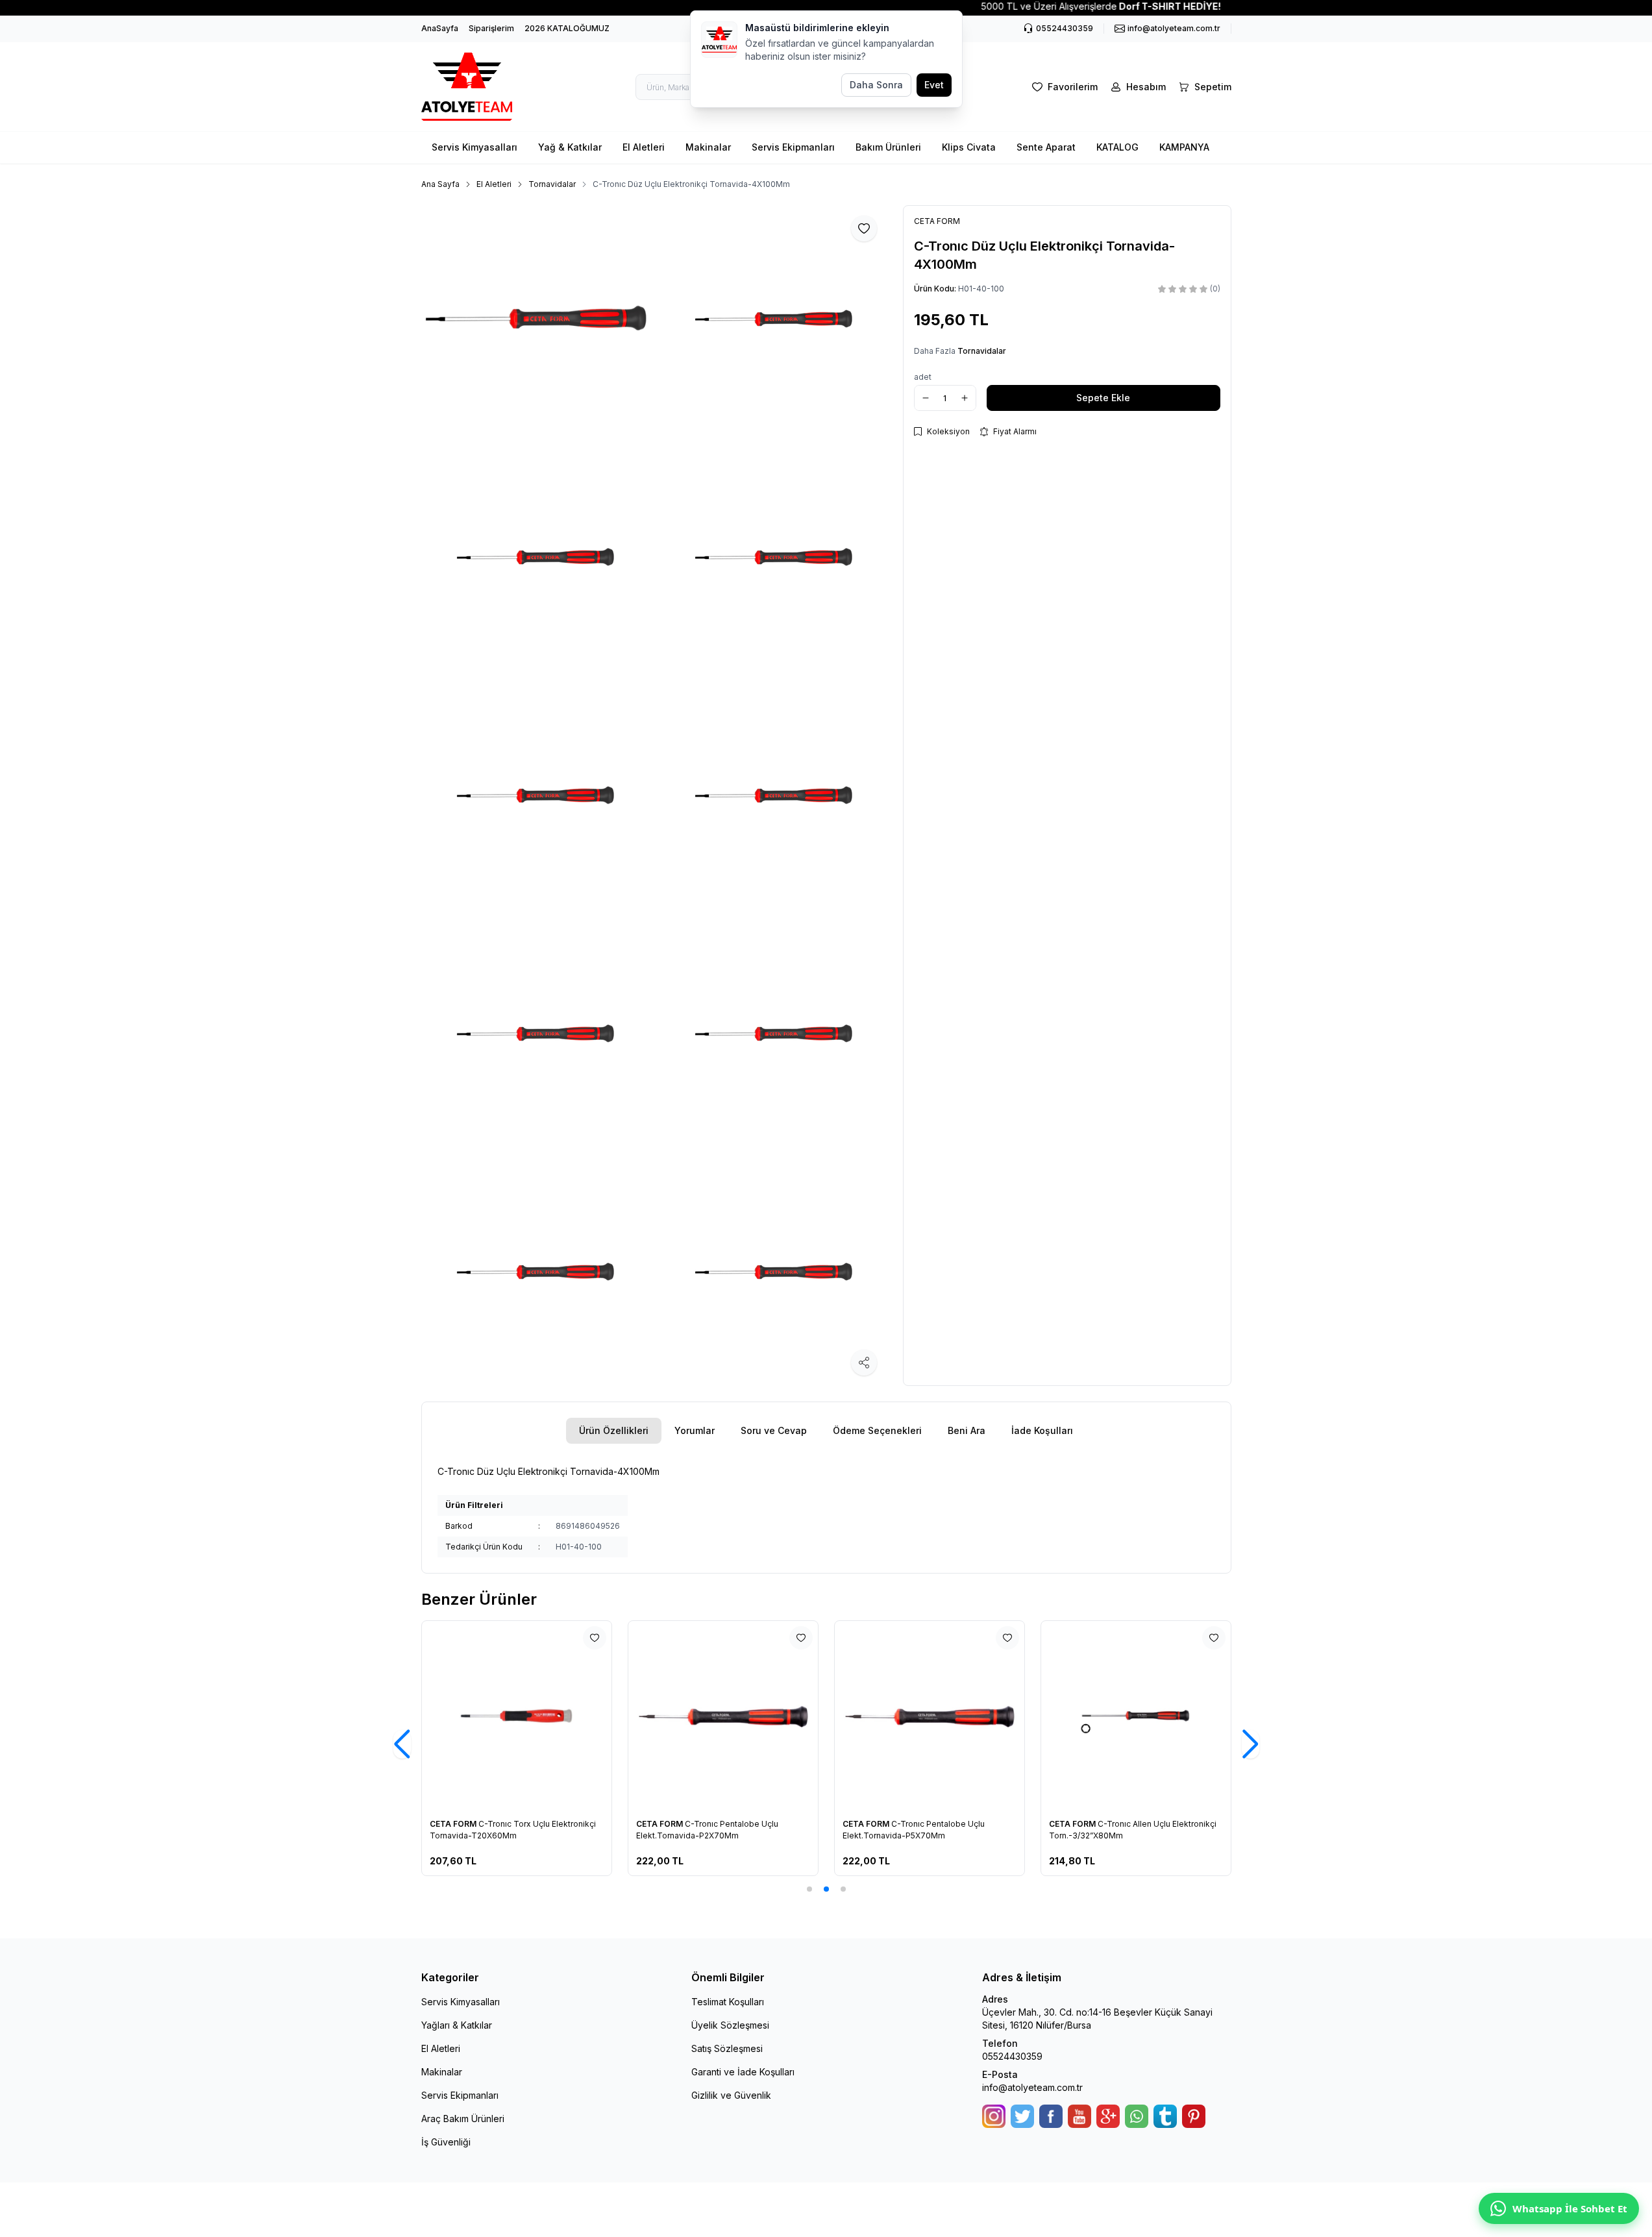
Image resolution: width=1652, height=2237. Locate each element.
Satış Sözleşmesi (727, 2048)
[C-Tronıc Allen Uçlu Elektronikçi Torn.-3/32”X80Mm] (1136, 1716)
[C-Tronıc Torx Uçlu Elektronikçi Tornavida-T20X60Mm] (517, 1716)
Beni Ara (967, 1430)
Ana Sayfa (440, 184)
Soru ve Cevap (774, 1430)
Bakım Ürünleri (888, 147)
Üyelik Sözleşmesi (730, 2025)
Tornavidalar (552, 184)
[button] (809, 1889)
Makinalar (708, 147)
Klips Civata (969, 147)
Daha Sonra (876, 85)
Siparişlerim (491, 28)
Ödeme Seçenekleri (877, 1430)
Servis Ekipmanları (793, 147)
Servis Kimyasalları (475, 147)
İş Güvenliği (446, 2142)
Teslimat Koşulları (728, 2002)
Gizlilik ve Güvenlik (731, 2095)
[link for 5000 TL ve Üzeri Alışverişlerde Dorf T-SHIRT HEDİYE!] (826, 6)
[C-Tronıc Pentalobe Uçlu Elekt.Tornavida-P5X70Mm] (930, 1716)
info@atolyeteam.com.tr (1032, 2087)
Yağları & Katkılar (457, 2025)
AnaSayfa (440, 28)
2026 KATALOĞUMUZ (567, 28)
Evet (934, 85)
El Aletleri (644, 147)
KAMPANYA (1184, 147)
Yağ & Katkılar (570, 147)
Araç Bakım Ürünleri (463, 2119)
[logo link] (467, 87)
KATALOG (1117, 147)
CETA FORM (454, 1824)
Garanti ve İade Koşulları (743, 2072)
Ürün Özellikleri (614, 1430)
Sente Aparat (1046, 147)
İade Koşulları (1042, 1430)
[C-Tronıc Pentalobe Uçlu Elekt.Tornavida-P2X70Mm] (723, 1716)
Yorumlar (695, 1430)
